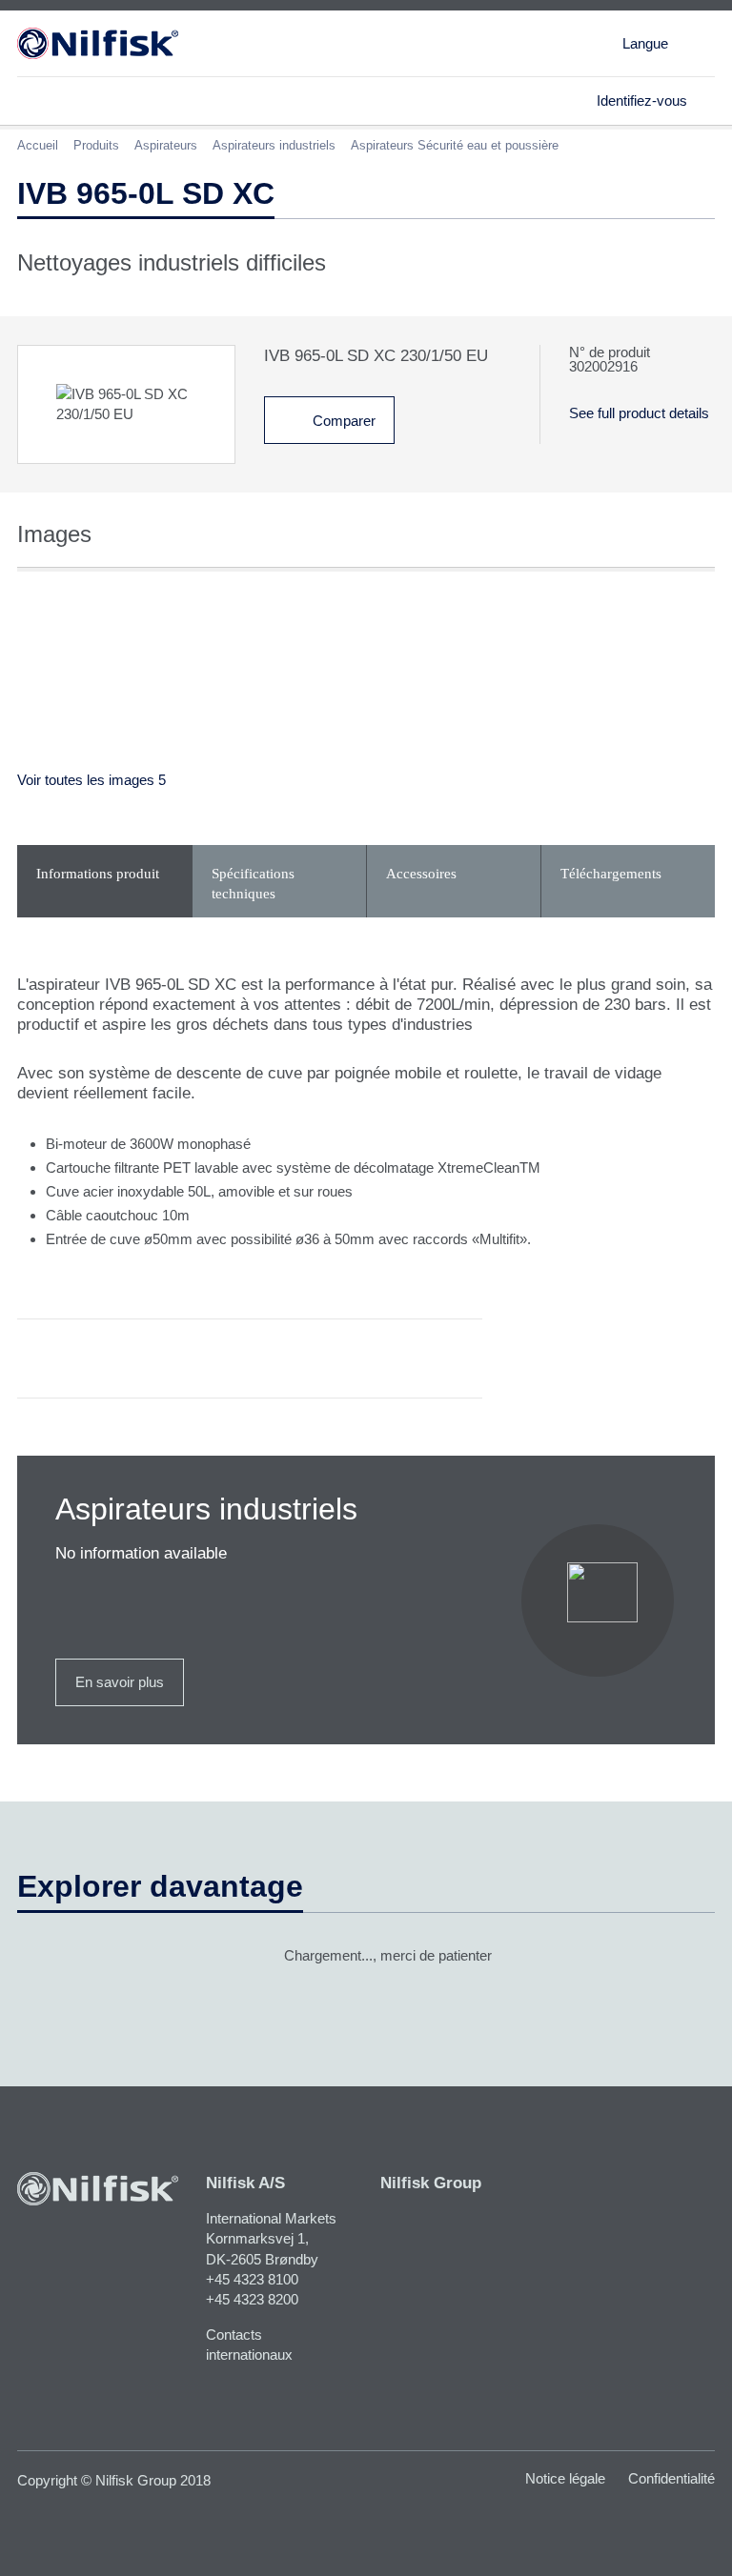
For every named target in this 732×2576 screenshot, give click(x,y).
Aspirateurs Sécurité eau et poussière (455, 145)
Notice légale (565, 2478)
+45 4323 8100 (252, 2279)
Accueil (38, 145)
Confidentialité (671, 2478)
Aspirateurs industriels (274, 145)
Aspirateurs (166, 145)
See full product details (639, 413)
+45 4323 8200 (252, 2299)
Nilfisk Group (431, 2183)
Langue (645, 43)
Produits (96, 145)
